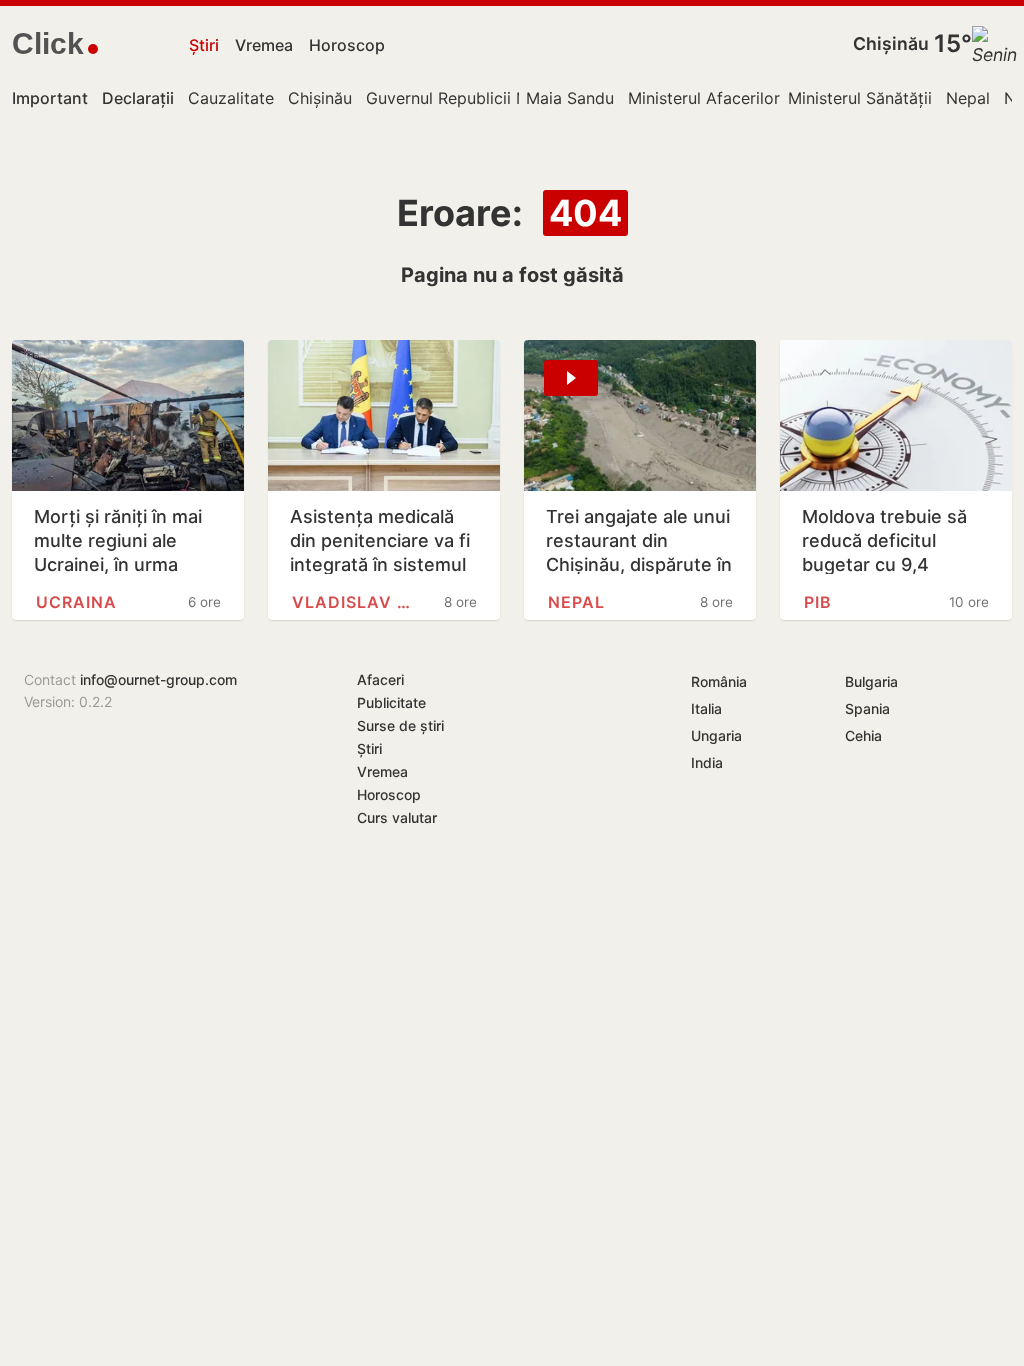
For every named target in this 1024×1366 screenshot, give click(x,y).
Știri (204, 45)
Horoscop (347, 45)
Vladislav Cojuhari (357, 602)
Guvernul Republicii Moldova (474, 98)
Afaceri (380, 679)
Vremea (264, 45)
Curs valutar (397, 817)
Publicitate (391, 702)
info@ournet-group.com (158, 679)
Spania (867, 708)
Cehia (863, 735)
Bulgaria (871, 681)
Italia (706, 708)
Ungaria (716, 735)
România (719, 681)
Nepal (968, 98)
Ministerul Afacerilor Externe (735, 98)
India (707, 762)
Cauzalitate (231, 98)
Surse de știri (400, 725)
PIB (818, 602)
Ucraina (76, 602)
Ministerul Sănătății (860, 98)
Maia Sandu (570, 98)
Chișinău (891, 43)
